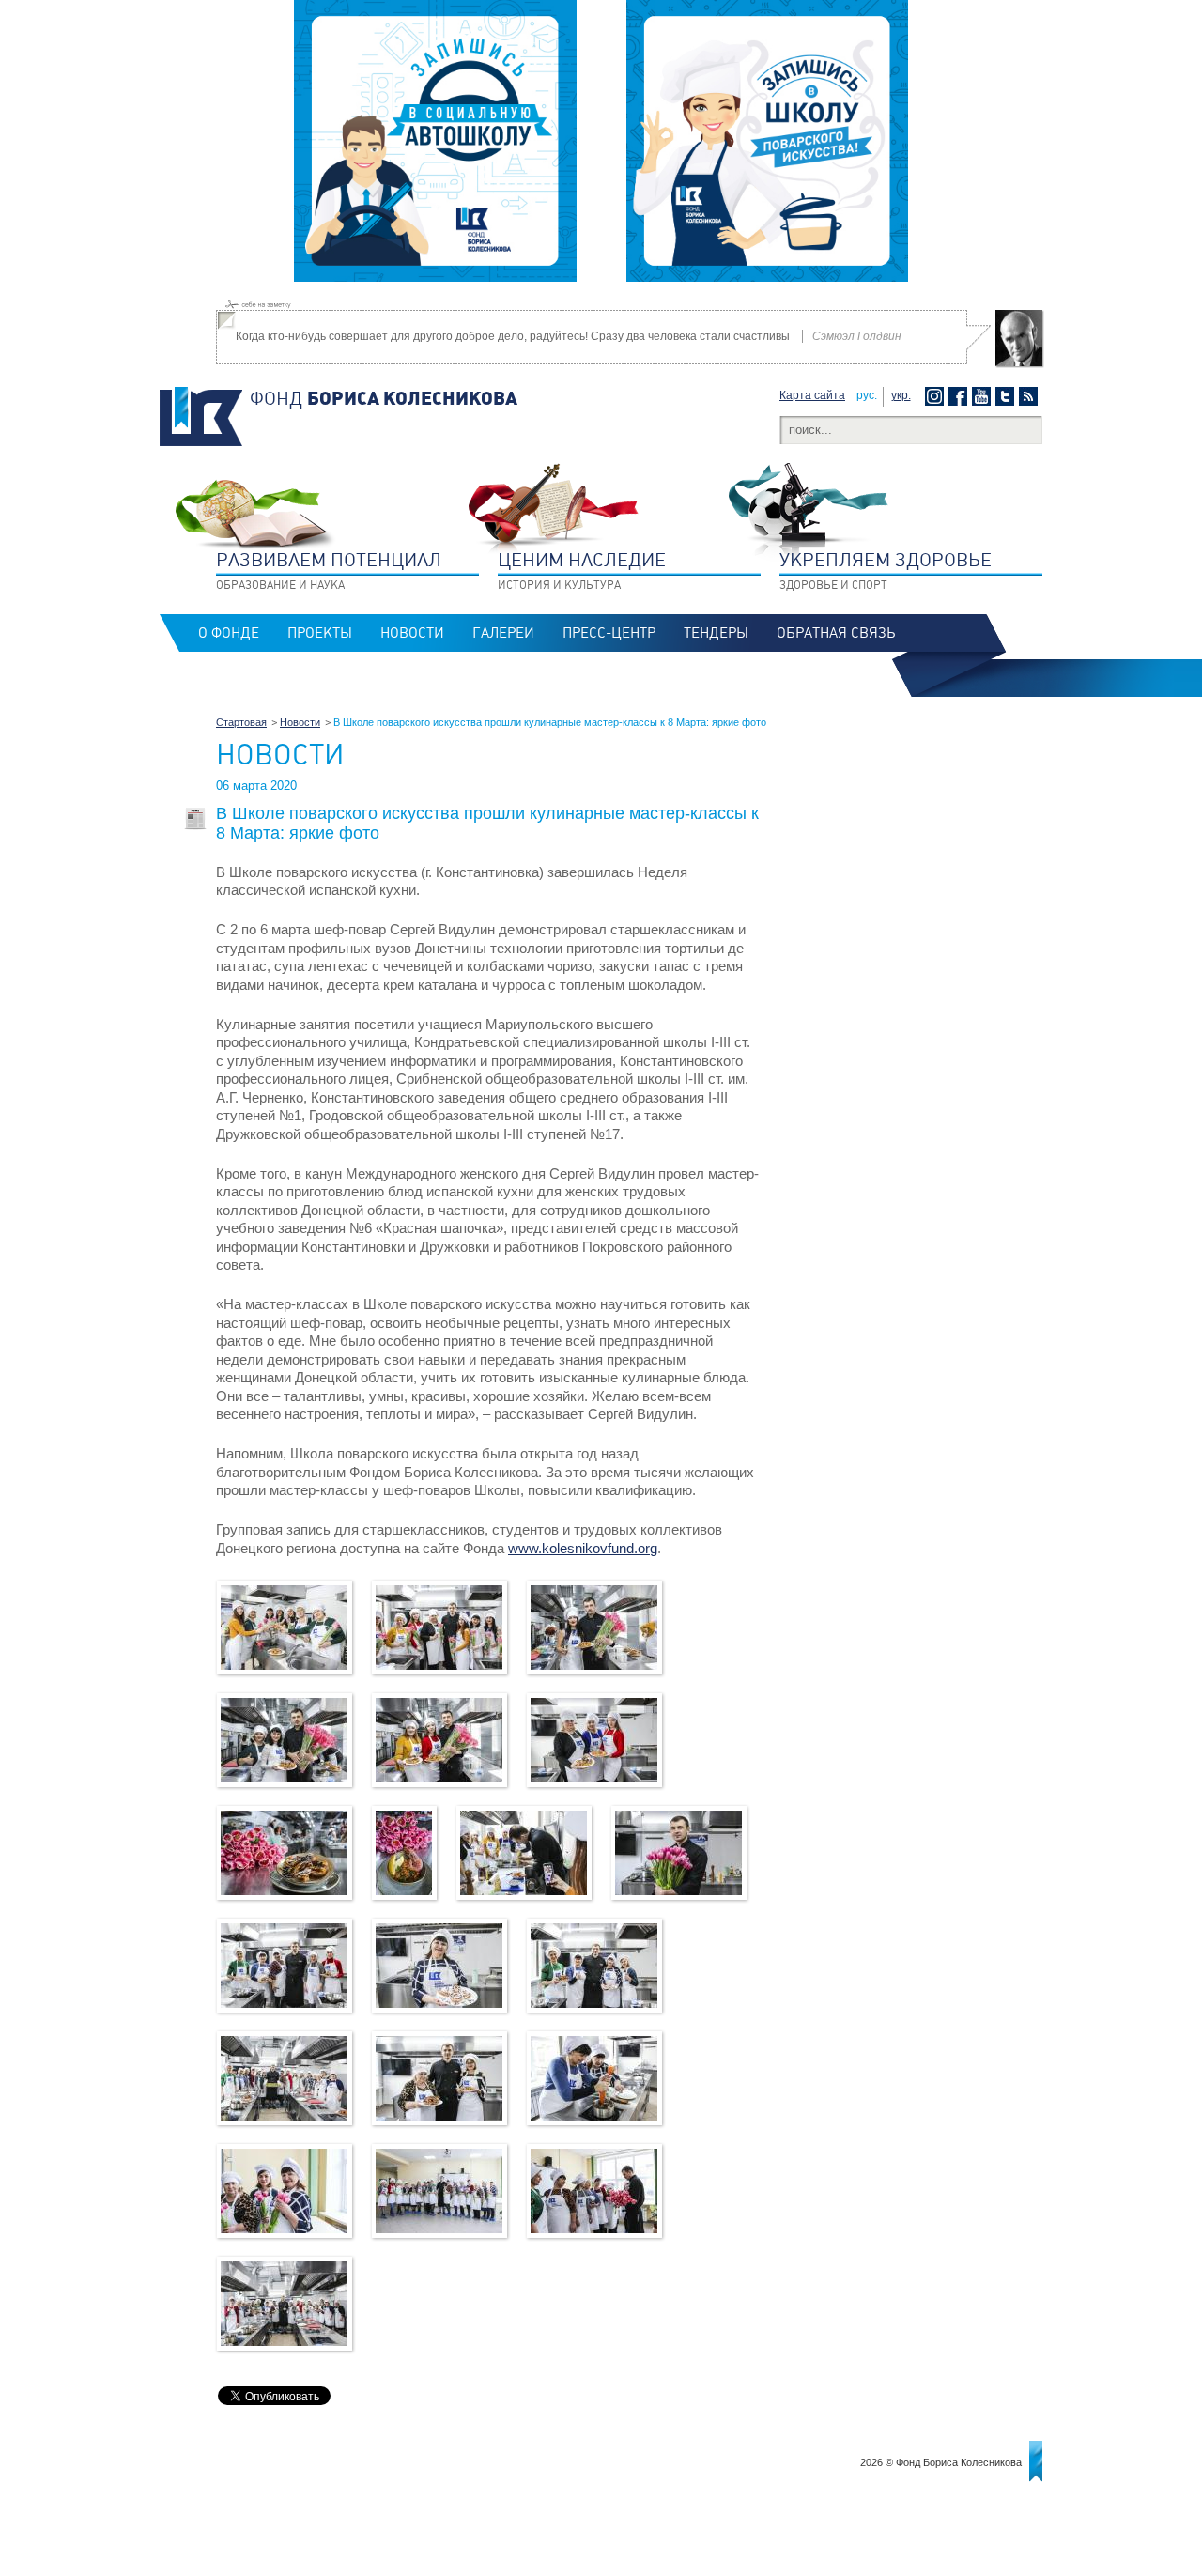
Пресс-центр (609, 633)
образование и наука (329, 570)
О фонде (229, 633)
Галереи (503, 633)
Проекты (320, 633)
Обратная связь (836, 633)
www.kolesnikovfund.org (583, 1548)
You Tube (984, 396)
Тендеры (716, 633)
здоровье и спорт (886, 570)
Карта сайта (812, 395)
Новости (412, 633)
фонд (384, 398)
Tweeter (1007, 396)
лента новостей (1031, 396)
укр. (901, 395)
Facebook (960, 396)
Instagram (937, 396)
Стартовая (241, 722)
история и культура (582, 570)
